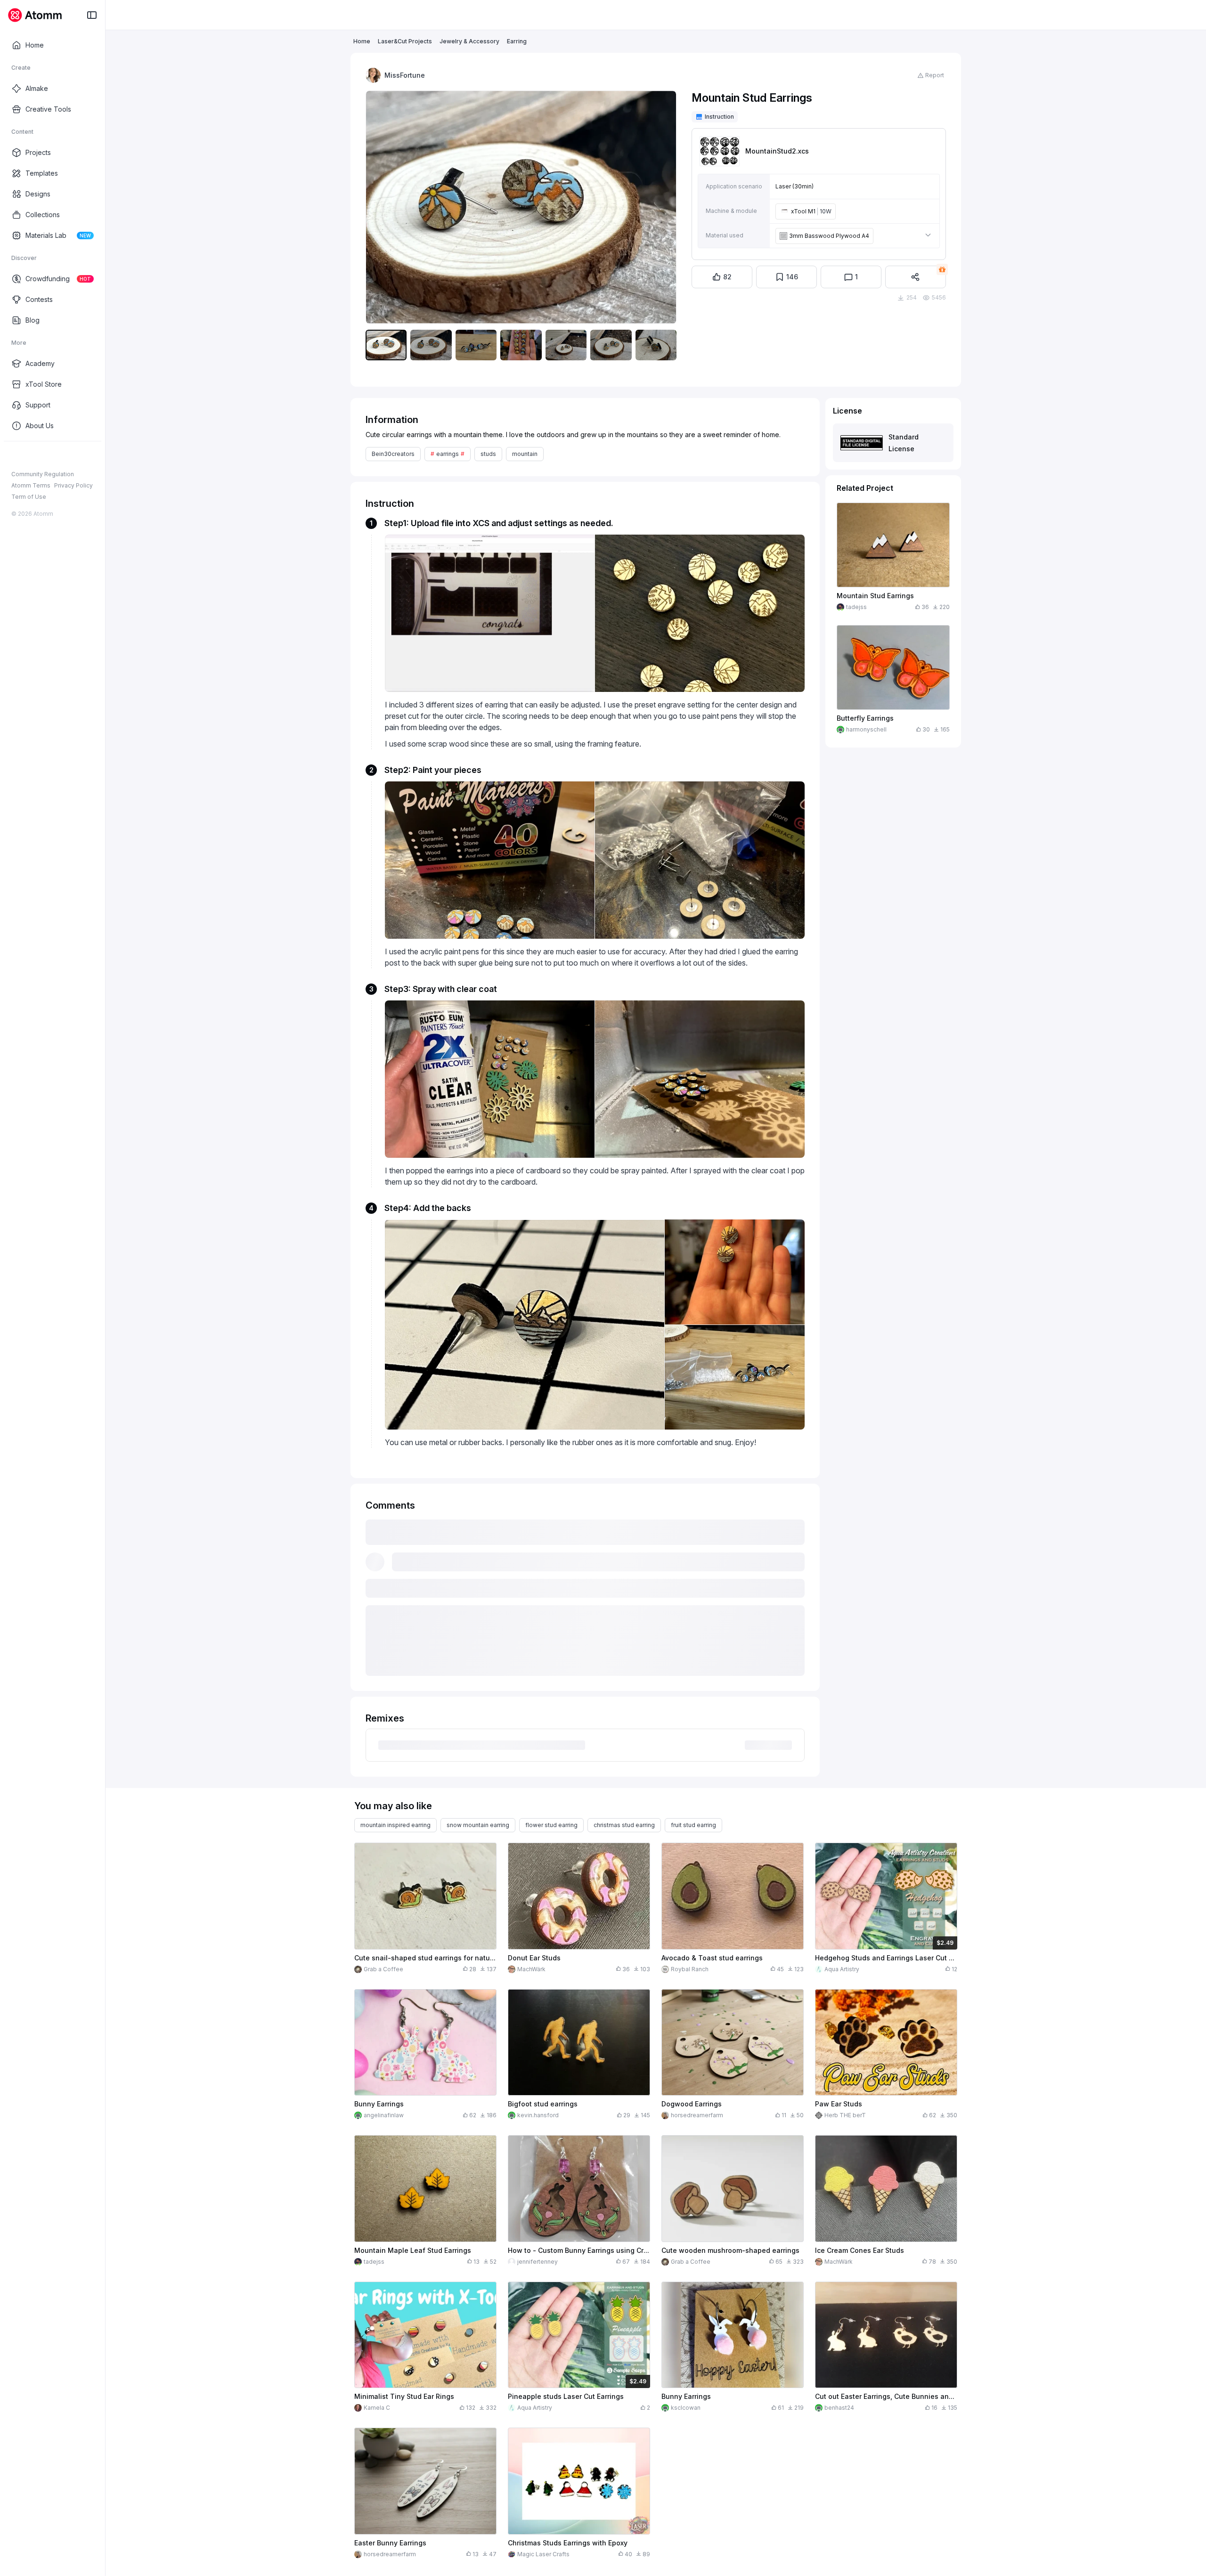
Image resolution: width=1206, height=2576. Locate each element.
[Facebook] (16, 456)
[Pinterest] (61, 456)
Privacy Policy (73, 485)
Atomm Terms (31, 485)
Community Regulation (43, 474)
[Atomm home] (35, 15)
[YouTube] (46, 456)
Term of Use (29, 497)
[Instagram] (31, 456)
